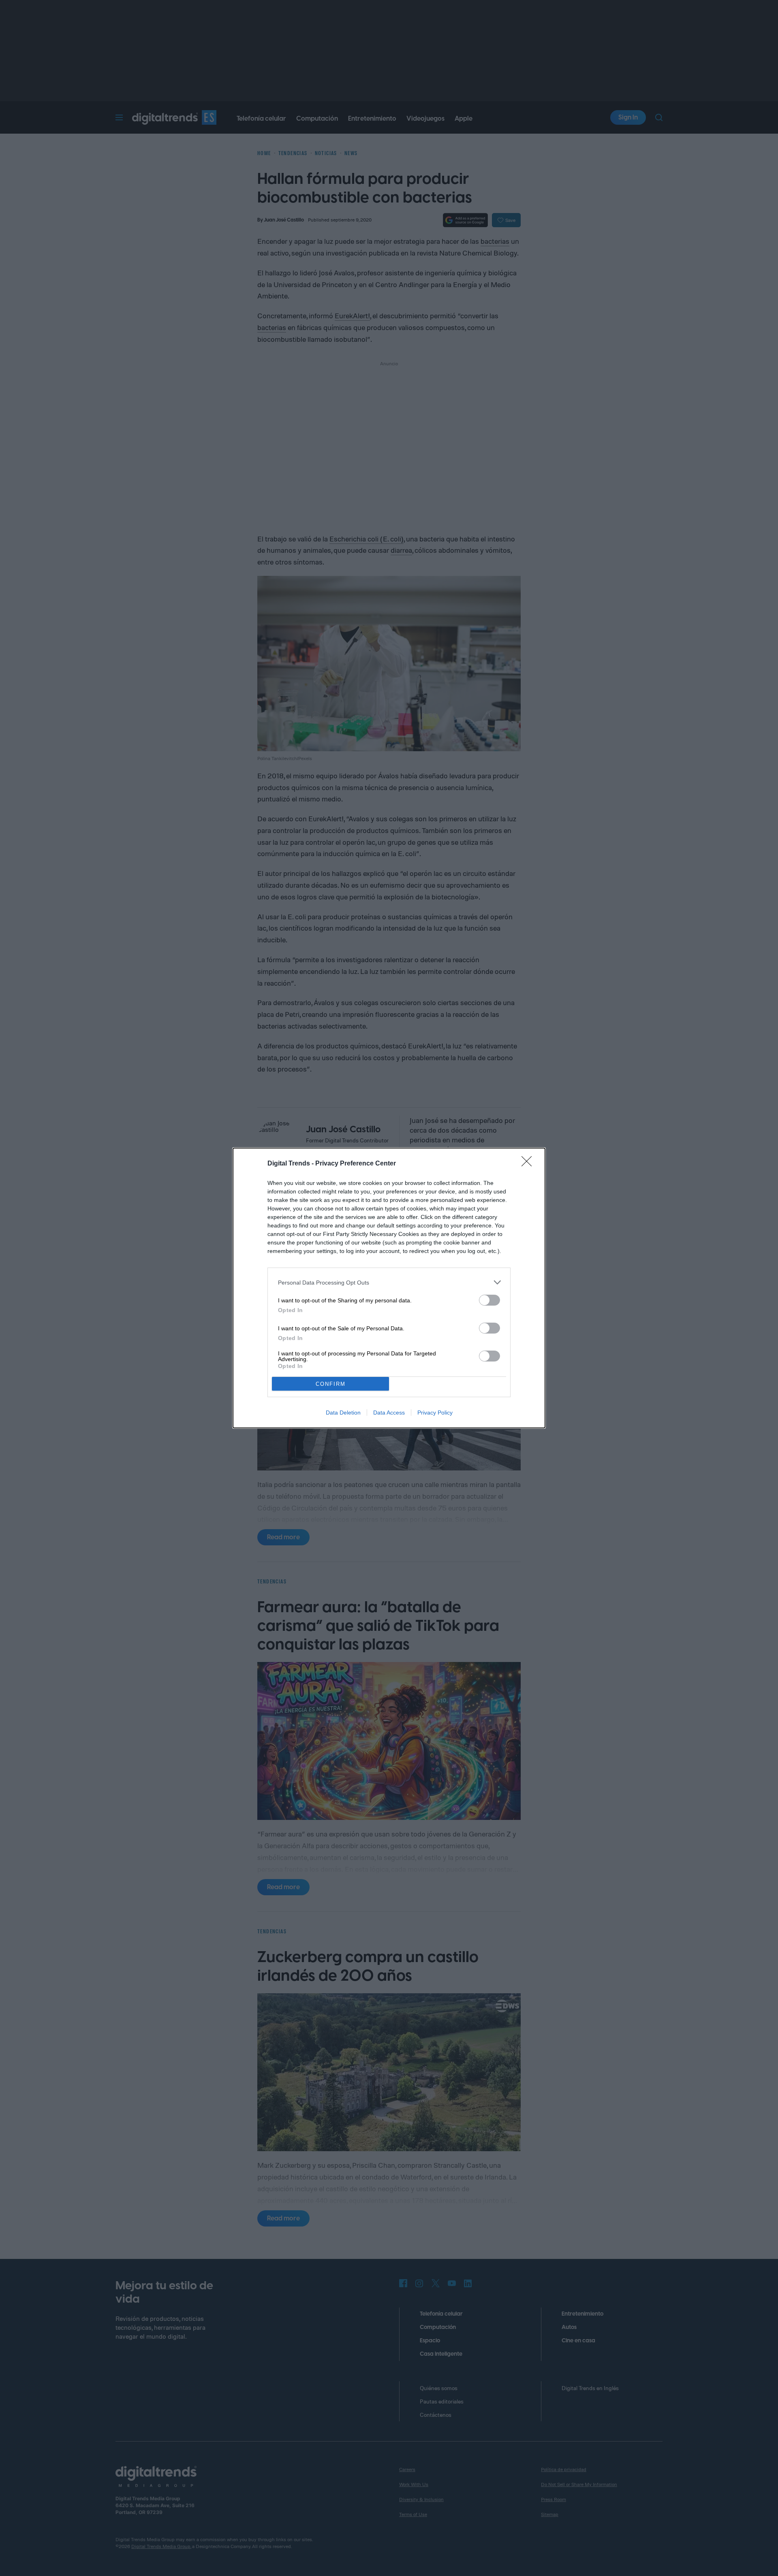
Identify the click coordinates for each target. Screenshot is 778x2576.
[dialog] (389, 1288)
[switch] (489, 1300)
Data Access (389, 1413)
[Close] (529, 1164)
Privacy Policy (435, 1413)
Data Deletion (343, 1413)
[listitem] (389, 1282)
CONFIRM (331, 1384)
